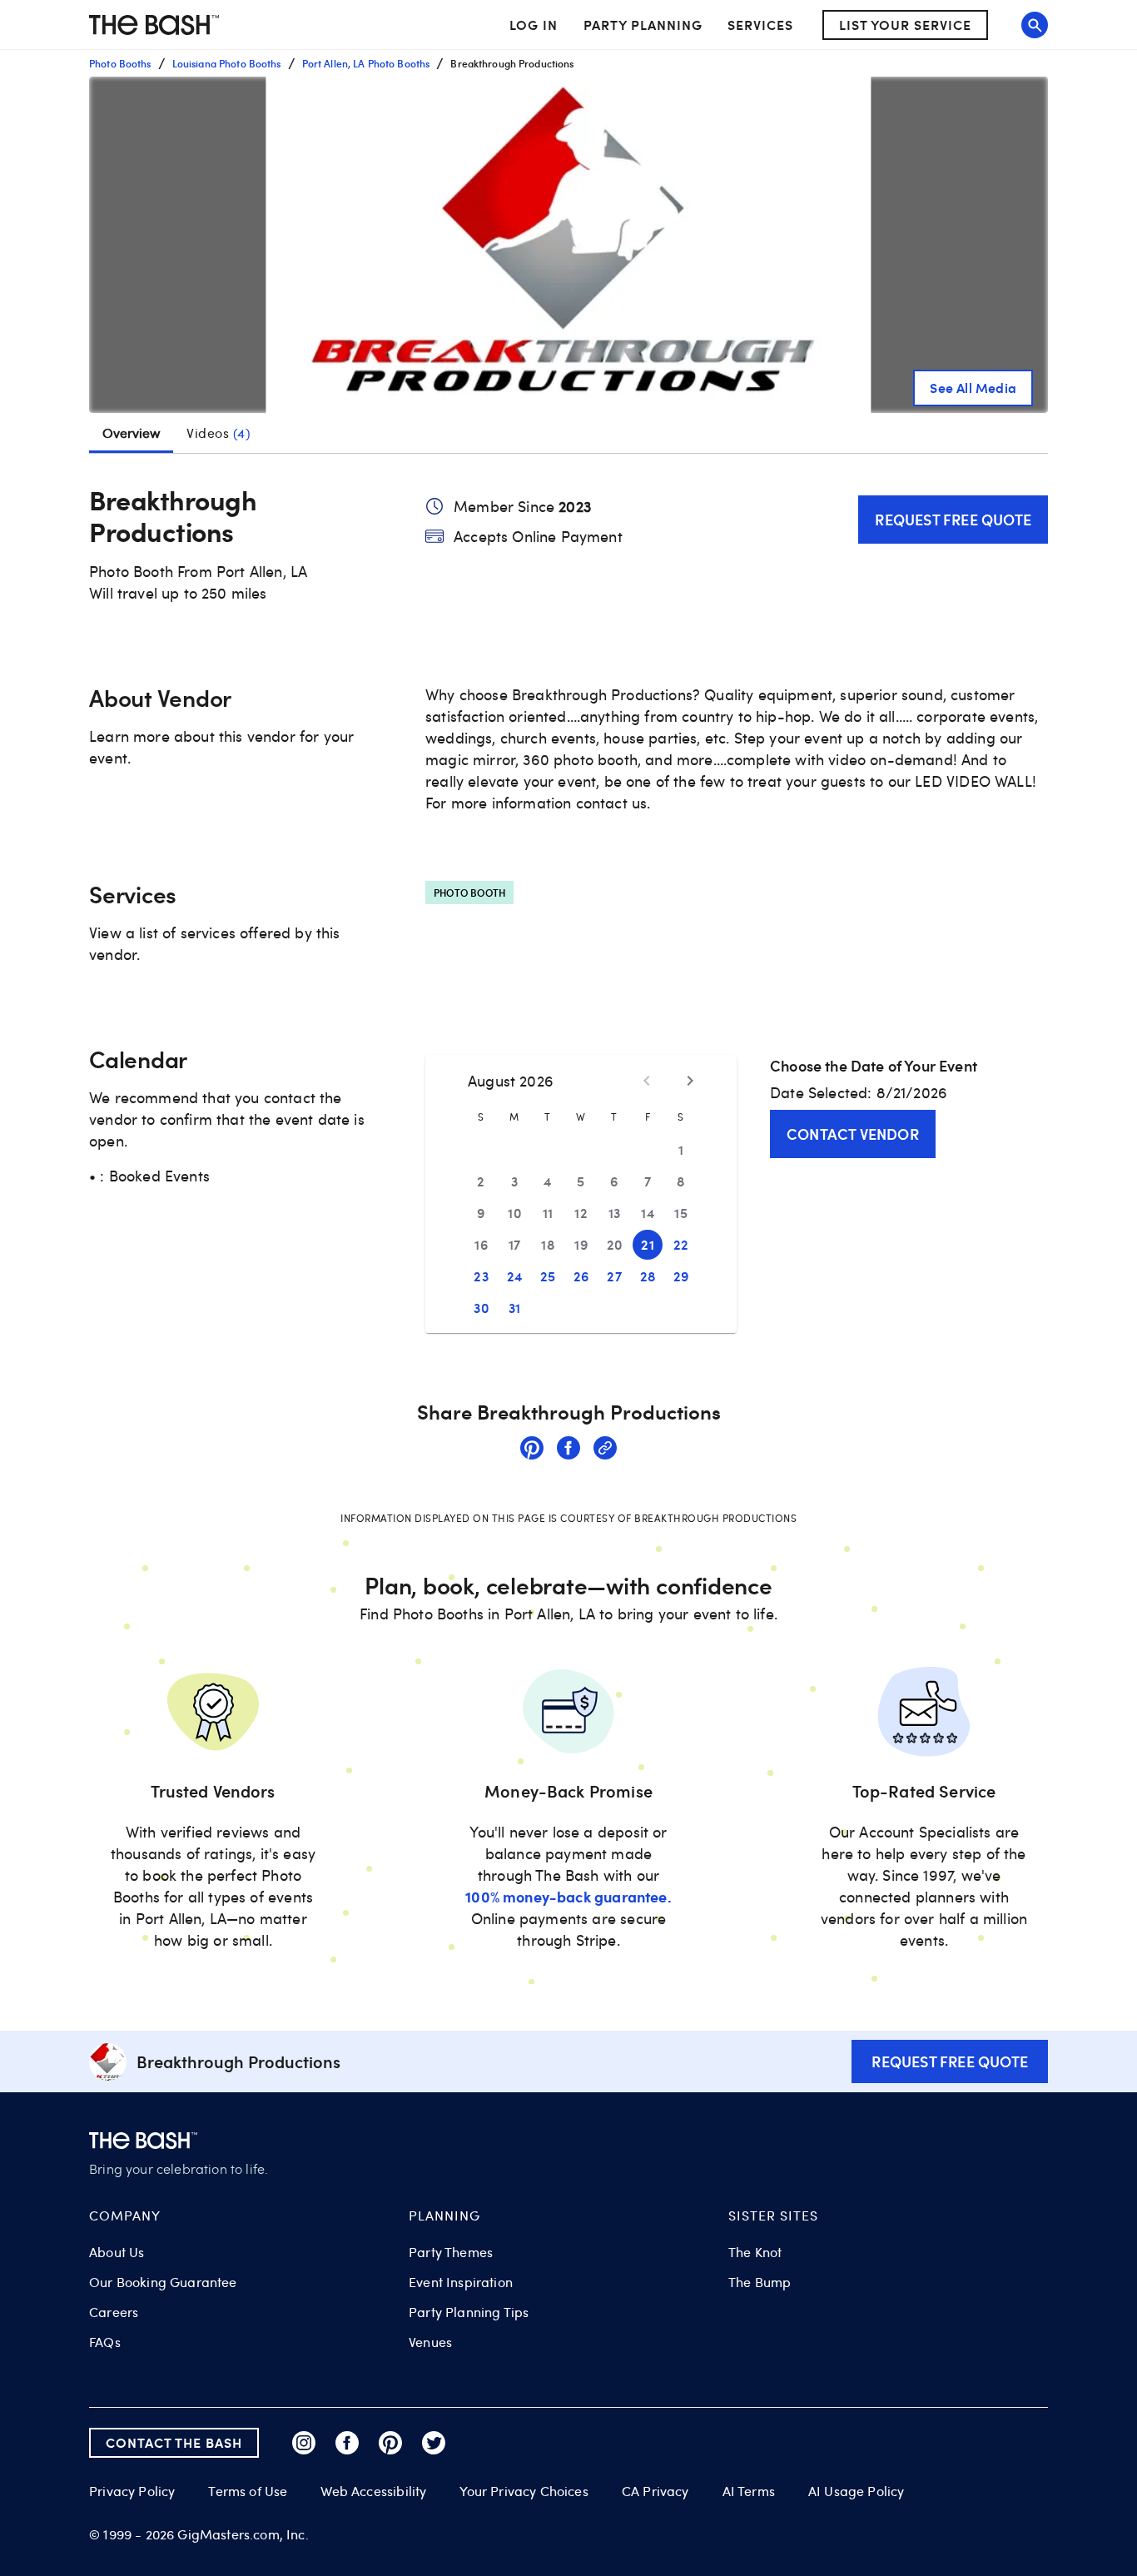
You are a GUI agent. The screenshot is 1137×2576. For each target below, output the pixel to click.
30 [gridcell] (481, 1308)
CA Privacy (655, 2491)
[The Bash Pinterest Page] (390, 2443)
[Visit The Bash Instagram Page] (304, 2443)
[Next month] (690, 1081)
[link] (532, 1450)
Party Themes (451, 2252)
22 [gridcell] (681, 1244)
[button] (568, 245)
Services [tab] (760, 25)
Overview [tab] (131, 433)
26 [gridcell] (581, 1276)
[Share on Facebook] (568, 1450)
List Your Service (905, 25)
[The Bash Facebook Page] (347, 2443)
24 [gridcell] (515, 1276)
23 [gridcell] (481, 1276)
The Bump (760, 2282)
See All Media (973, 388)
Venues (430, 2342)
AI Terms (749, 2491)
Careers (114, 2312)
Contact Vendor (853, 1134)
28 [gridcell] (648, 1276)
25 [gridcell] (548, 1276)
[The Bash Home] (154, 25)
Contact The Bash (174, 2442)
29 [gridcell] (681, 1276)
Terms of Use (248, 2491)
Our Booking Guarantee (163, 2282)
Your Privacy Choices (524, 2491)
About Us (117, 2252)
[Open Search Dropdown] (1035, 25)
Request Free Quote (953, 519)
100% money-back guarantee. (568, 1896)
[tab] (218, 433)
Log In (534, 25)
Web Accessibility (373, 2491)
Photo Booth (469, 893)
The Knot (755, 2252)
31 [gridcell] (515, 1308)
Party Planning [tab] (643, 25)
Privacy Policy (132, 2491)
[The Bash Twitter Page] (434, 2443)
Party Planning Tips (469, 2312)
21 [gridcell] (648, 1244)
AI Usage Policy (856, 2491)
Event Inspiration (461, 2282)
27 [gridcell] (614, 1276)
